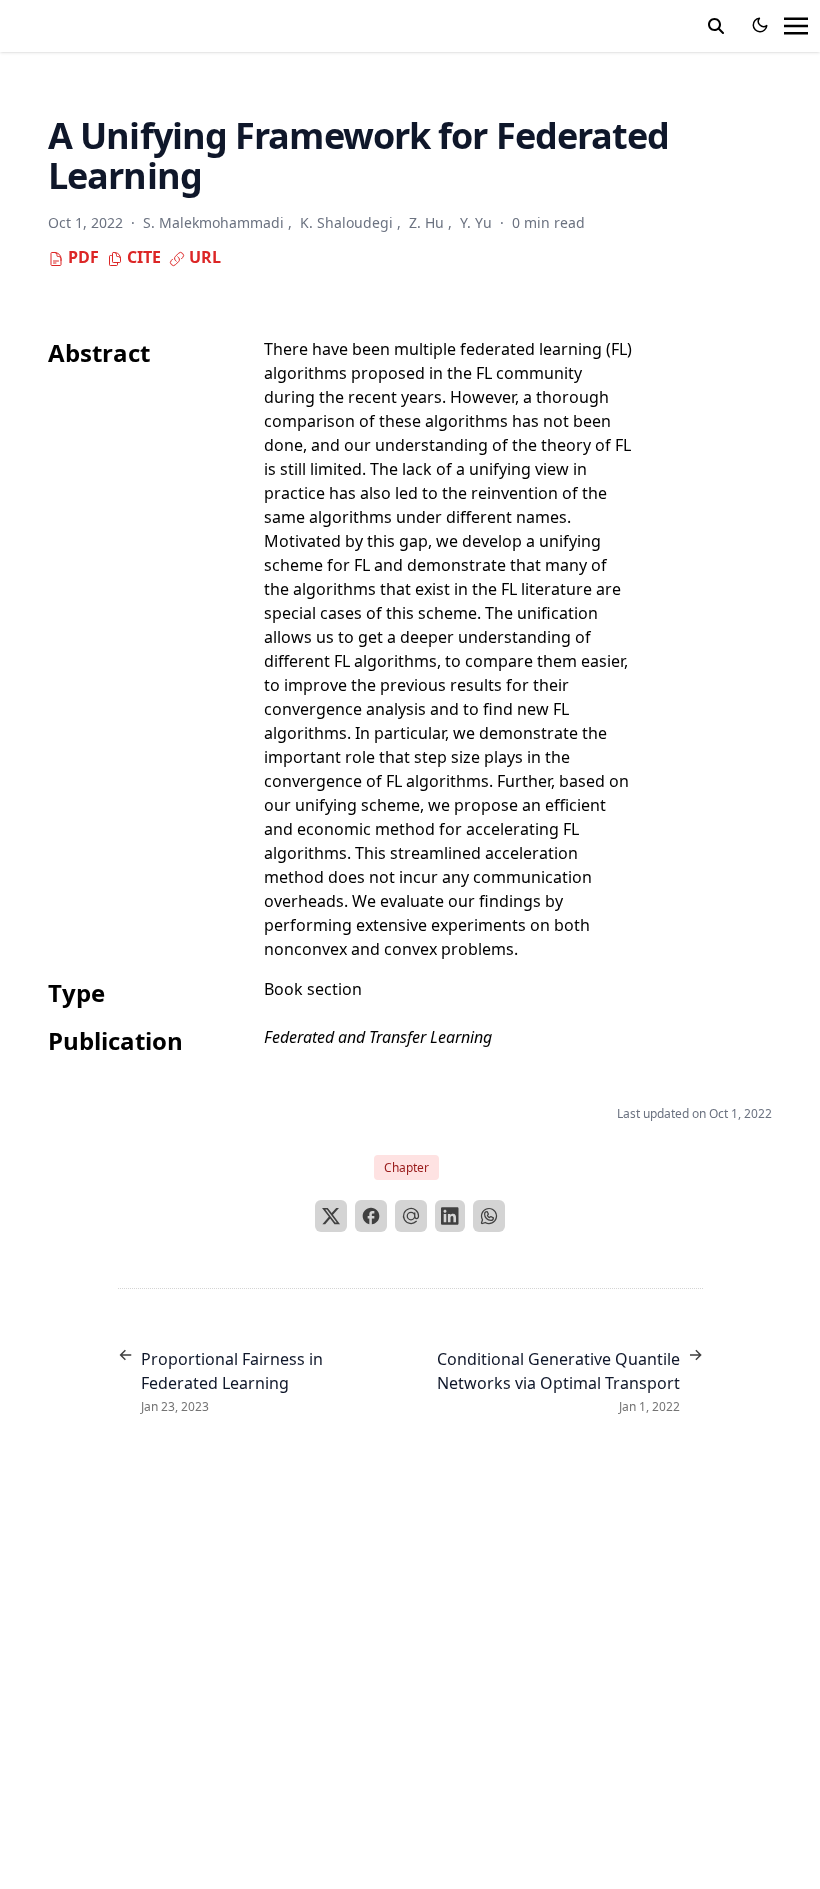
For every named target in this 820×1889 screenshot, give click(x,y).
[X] (331, 1216)
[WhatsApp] (489, 1216)
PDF (81, 257)
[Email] (411, 1216)
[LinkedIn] (450, 1216)
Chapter (406, 1167)
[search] (716, 26)
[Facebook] (371, 1216)
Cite (142, 257)
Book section (313, 989)
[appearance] (760, 25)
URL (203, 257)
